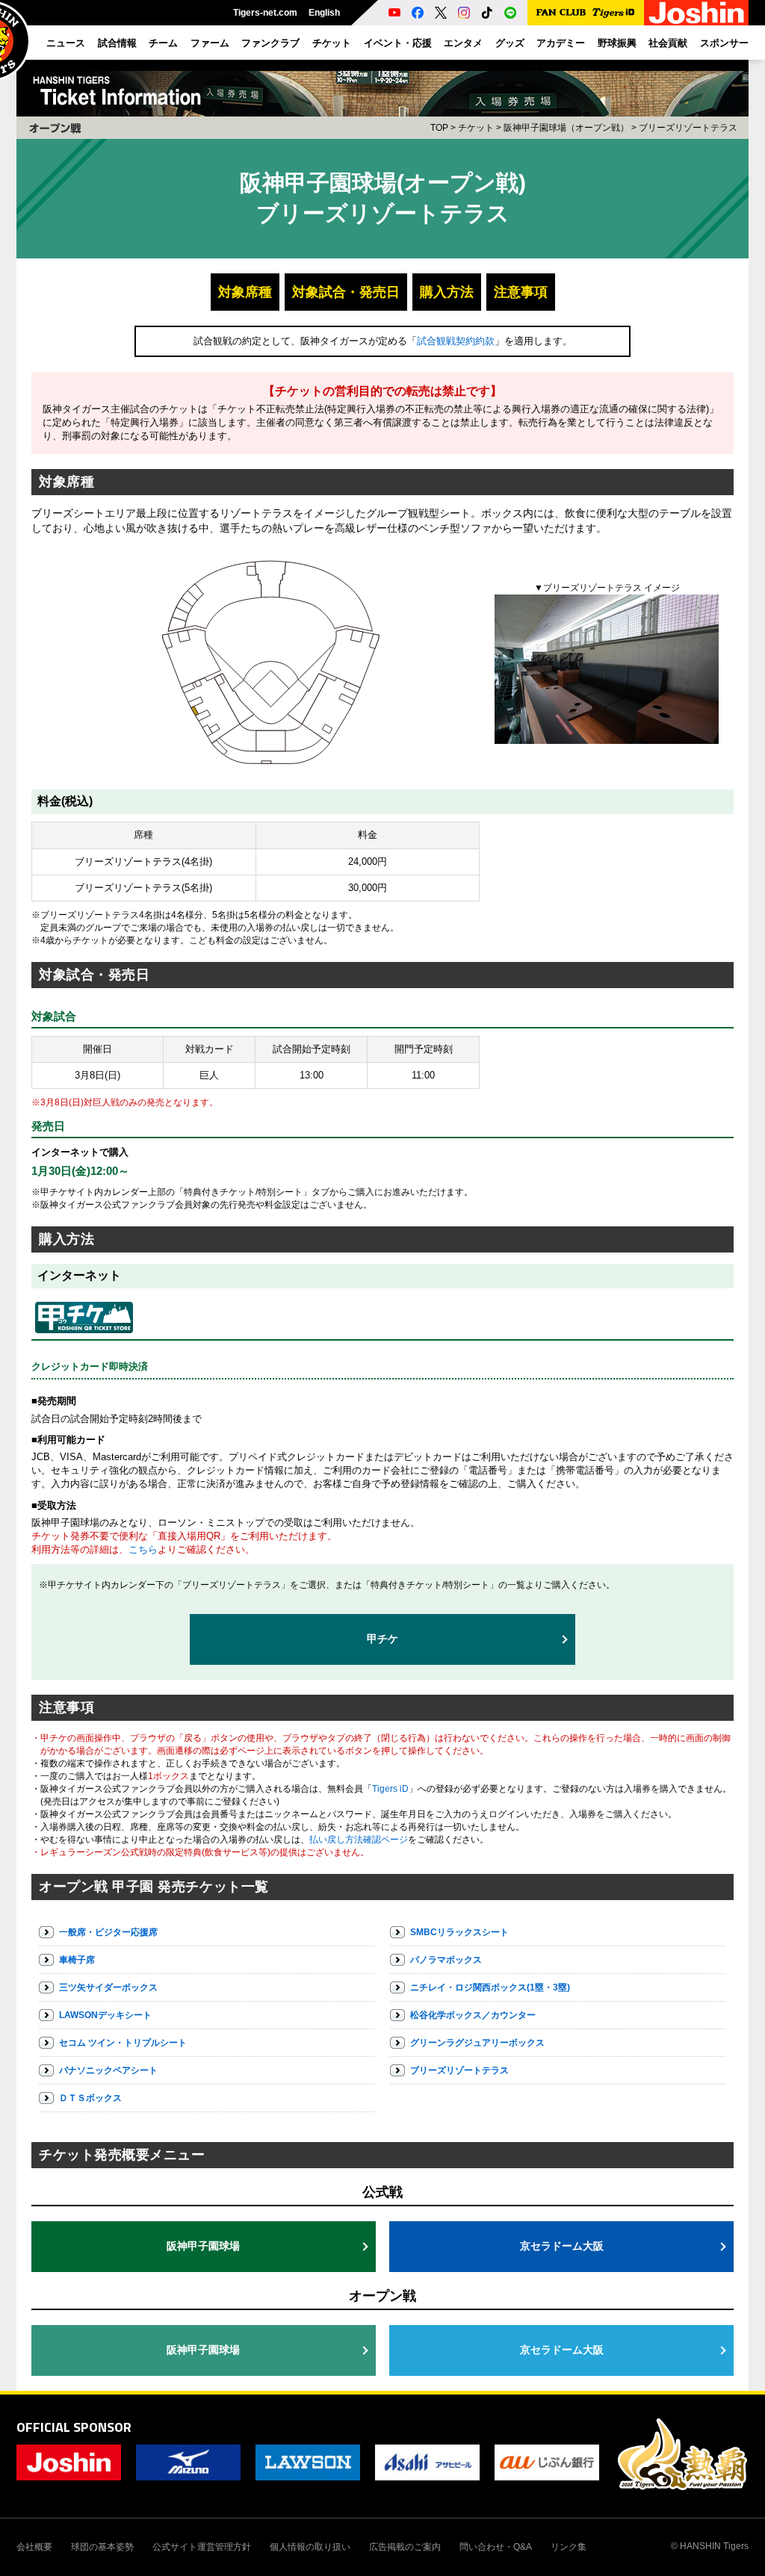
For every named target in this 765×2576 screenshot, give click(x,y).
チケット (476, 128)
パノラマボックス (446, 1960)
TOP (439, 128)
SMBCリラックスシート (459, 1932)
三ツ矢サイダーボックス (108, 1987)
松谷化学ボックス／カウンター (473, 2015)
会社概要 (34, 2547)
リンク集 (569, 2547)
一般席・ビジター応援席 (108, 1932)
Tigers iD (390, 1789)
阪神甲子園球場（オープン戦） (566, 128)
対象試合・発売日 (346, 292)
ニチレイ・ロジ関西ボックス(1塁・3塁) (490, 1987)
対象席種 (245, 292)
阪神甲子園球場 (203, 2246)
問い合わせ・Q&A (496, 2547)
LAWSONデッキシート (105, 2015)
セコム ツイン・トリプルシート (123, 2043)
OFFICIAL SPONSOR (74, 2427)
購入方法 (447, 292)
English (324, 13)
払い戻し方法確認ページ (359, 1840)
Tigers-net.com (265, 13)
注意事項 (521, 292)
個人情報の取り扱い (310, 2547)
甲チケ (382, 1639)
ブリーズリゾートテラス (459, 2070)
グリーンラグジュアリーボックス (477, 2043)
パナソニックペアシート (108, 2070)
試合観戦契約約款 (456, 341)
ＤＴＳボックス (90, 2098)
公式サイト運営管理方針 (202, 2547)
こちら (143, 1549)
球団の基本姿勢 (102, 2547)
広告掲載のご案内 (405, 2547)
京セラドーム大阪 (562, 2246)
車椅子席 (77, 1960)
